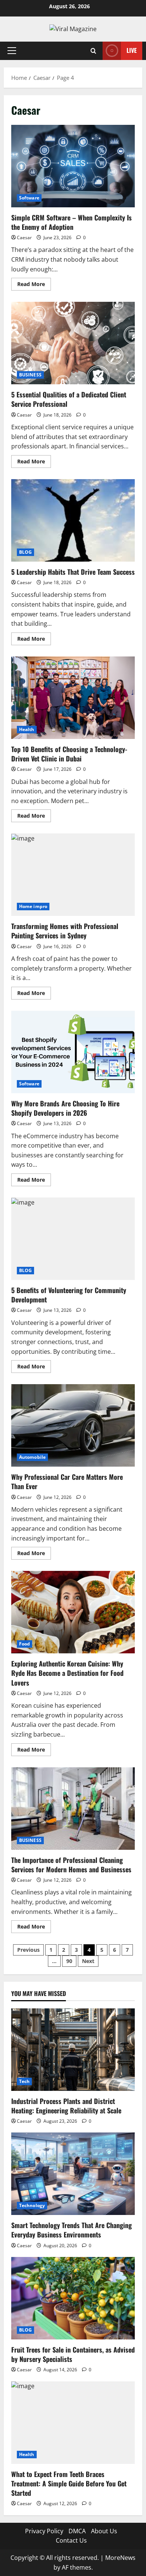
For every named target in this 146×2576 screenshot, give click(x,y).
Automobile (32, 1457)
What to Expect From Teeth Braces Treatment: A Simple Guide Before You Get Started (69, 2483)
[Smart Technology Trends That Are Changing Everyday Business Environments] (73, 2174)
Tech (24, 2081)
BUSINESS (30, 375)
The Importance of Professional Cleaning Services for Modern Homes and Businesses (73, 1809)
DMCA (77, 2531)
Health (27, 729)
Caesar (24, 238)
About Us (104, 2531)
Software (29, 198)
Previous (28, 1950)
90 (69, 1961)
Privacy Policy (44, 2531)
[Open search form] (93, 51)
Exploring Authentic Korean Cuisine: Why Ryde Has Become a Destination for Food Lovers (73, 1612)
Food (25, 1644)
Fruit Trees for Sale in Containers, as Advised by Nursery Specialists (73, 2354)
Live (132, 50)
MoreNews (120, 2558)
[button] (12, 51)
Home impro (33, 906)
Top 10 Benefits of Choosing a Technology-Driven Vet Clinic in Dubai (73, 698)
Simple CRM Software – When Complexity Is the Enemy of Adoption (73, 166)
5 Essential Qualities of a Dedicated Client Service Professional (73, 343)
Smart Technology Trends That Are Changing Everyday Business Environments (72, 2230)
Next (88, 1961)
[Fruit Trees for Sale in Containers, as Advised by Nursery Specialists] (73, 2298)
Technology (32, 2205)
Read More (34, 285)
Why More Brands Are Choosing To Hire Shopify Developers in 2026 (73, 1052)
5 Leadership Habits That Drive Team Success (73, 520)
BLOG (25, 552)
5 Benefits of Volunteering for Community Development (73, 1239)
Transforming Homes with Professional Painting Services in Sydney (73, 875)
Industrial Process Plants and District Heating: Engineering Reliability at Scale (66, 2106)
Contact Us (71, 2540)
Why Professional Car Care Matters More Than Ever (73, 1425)
